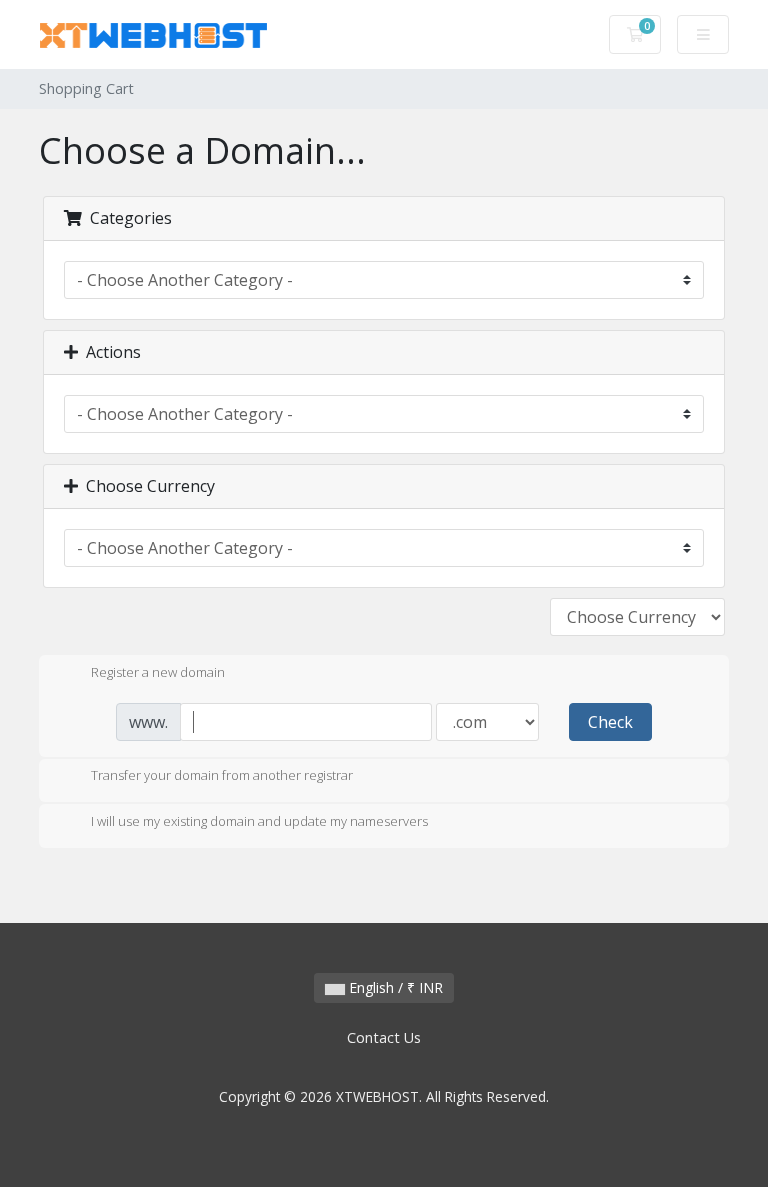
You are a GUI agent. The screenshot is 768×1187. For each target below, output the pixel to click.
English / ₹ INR (394, 987)
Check (610, 722)
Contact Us (384, 1037)
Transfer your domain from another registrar (222, 776)
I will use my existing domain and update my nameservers (259, 821)
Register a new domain (158, 672)
